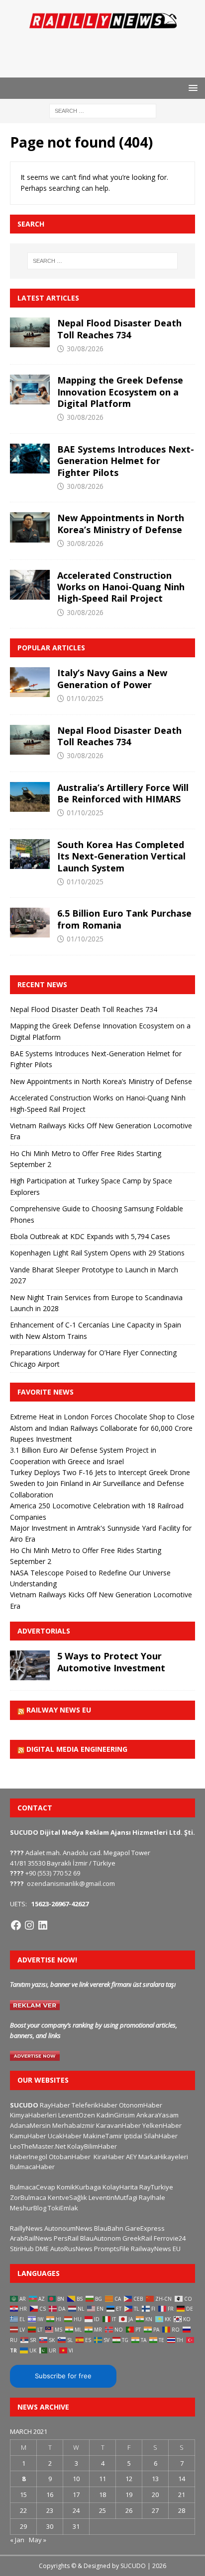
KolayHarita (120, 2187)
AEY (131, 2157)
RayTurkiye (156, 2187)
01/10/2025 (85, 698)
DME (42, 2249)
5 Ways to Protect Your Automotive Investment (111, 1662)
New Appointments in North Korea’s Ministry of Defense (121, 523)
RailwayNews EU (156, 2249)
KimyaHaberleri (33, 2115)
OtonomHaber (141, 2105)
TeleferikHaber (95, 2105)
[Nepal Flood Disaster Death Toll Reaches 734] (30, 332)
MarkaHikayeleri (163, 2157)
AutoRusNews (71, 2249)
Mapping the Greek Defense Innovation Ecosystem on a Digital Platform (120, 392)
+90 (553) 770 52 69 (53, 1873)
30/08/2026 (85, 349)
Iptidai (133, 2136)
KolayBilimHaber (92, 2146)
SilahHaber (161, 2136)
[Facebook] (16, 1925)
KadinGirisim (116, 2115)
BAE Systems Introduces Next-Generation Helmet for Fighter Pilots (126, 461)
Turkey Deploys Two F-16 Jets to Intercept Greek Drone (100, 1472)
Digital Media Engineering (77, 1749)
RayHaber (55, 2105)
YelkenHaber (162, 2125)
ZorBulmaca (28, 2197)
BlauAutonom (101, 2238)
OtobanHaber (70, 2157)
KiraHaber (110, 2157)
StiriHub (22, 2249)
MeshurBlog (28, 2208)
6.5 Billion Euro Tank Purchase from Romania (124, 919)
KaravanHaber (118, 2125)
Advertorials (44, 1631)
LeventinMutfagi (113, 2197)
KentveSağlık (67, 2197)
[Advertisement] (107, 52)
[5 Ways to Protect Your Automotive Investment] (30, 1665)
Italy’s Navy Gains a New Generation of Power (112, 678)
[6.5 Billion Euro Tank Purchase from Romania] (30, 923)
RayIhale (152, 2197)
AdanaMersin (30, 2125)
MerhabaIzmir (73, 2125)
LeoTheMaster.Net (38, 2146)
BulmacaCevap (33, 2187)
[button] (191, 88)
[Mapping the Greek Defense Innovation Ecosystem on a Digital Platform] (30, 390)
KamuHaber (28, 2136)
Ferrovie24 (170, 2238)
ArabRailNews (31, 2238)
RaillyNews (26, 2228)
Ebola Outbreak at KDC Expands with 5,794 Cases (90, 1236)
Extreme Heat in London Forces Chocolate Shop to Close (102, 1417)
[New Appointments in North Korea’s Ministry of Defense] (30, 527)
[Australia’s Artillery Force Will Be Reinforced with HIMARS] (30, 797)
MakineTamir (103, 2136)
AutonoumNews (68, 2228)
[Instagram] (29, 1925)
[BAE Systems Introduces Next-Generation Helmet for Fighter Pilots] (30, 459)
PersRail (66, 2238)
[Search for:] (103, 111)
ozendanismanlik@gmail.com (71, 1883)
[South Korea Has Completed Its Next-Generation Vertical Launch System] (30, 854)
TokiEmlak (63, 2208)
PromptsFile (112, 2249)
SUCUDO (24, 2105)
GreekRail (137, 2238)
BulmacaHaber (32, 2167)
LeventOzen (77, 2115)
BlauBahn (109, 2228)
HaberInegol (29, 2157)
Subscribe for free (63, 2376)
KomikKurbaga (79, 2187)
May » (38, 2540)
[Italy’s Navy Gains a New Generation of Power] (30, 682)
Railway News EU (59, 1710)
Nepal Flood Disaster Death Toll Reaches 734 (119, 329)
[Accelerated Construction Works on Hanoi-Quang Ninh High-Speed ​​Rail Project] (30, 585)
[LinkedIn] (43, 1925)
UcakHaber (65, 2136)
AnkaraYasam (157, 2115)
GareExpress (145, 2228)
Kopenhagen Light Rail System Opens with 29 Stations (97, 1253)
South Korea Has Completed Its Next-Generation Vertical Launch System (121, 856)
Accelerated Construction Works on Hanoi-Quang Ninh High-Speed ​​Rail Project (121, 587)
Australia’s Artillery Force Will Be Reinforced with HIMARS (123, 793)
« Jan (17, 2540)
